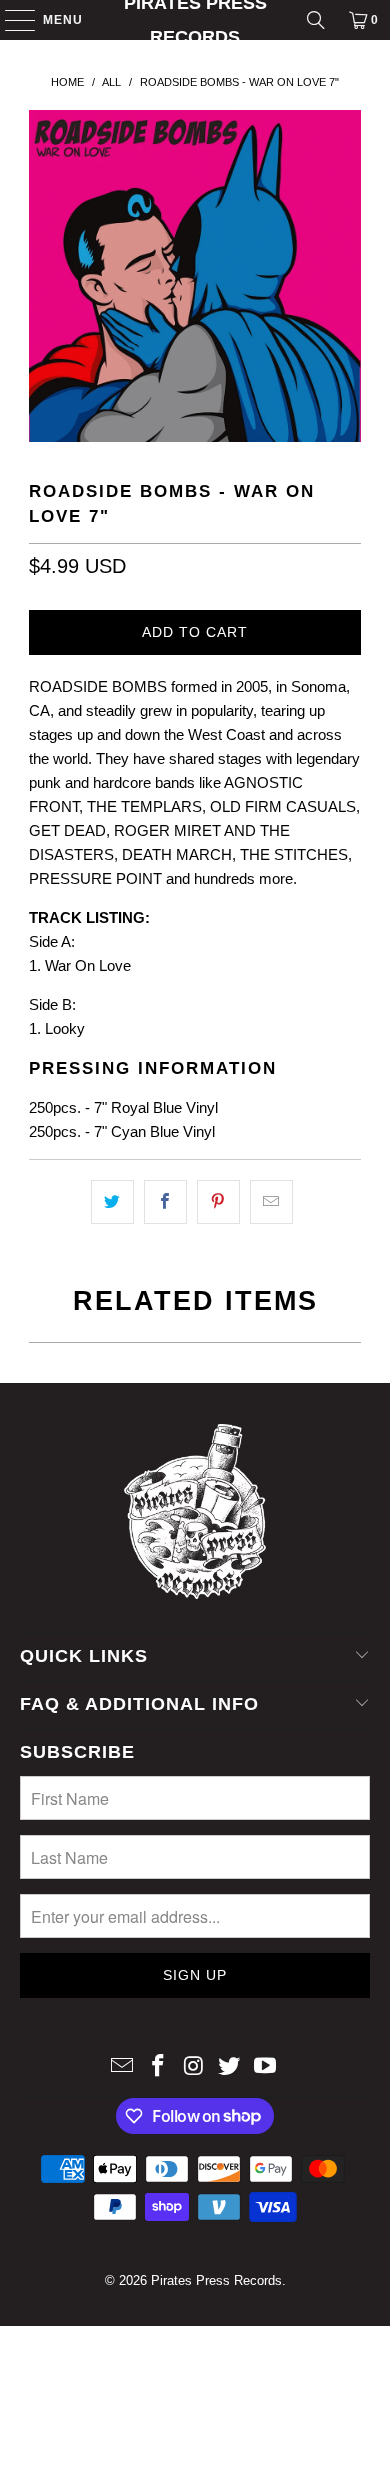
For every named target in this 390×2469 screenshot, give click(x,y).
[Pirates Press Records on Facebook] (158, 2067)
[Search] (316, 20)
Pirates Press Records (195, 20)
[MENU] (10, 20)
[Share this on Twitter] (112, 1202)
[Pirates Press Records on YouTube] (266, 2067)
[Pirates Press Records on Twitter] (230, 2067)
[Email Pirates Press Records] (123, 2067)
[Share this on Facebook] (165, 1202)
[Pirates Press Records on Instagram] (194, 2067)
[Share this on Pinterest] (218, 1202)
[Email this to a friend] (271, 1202)
